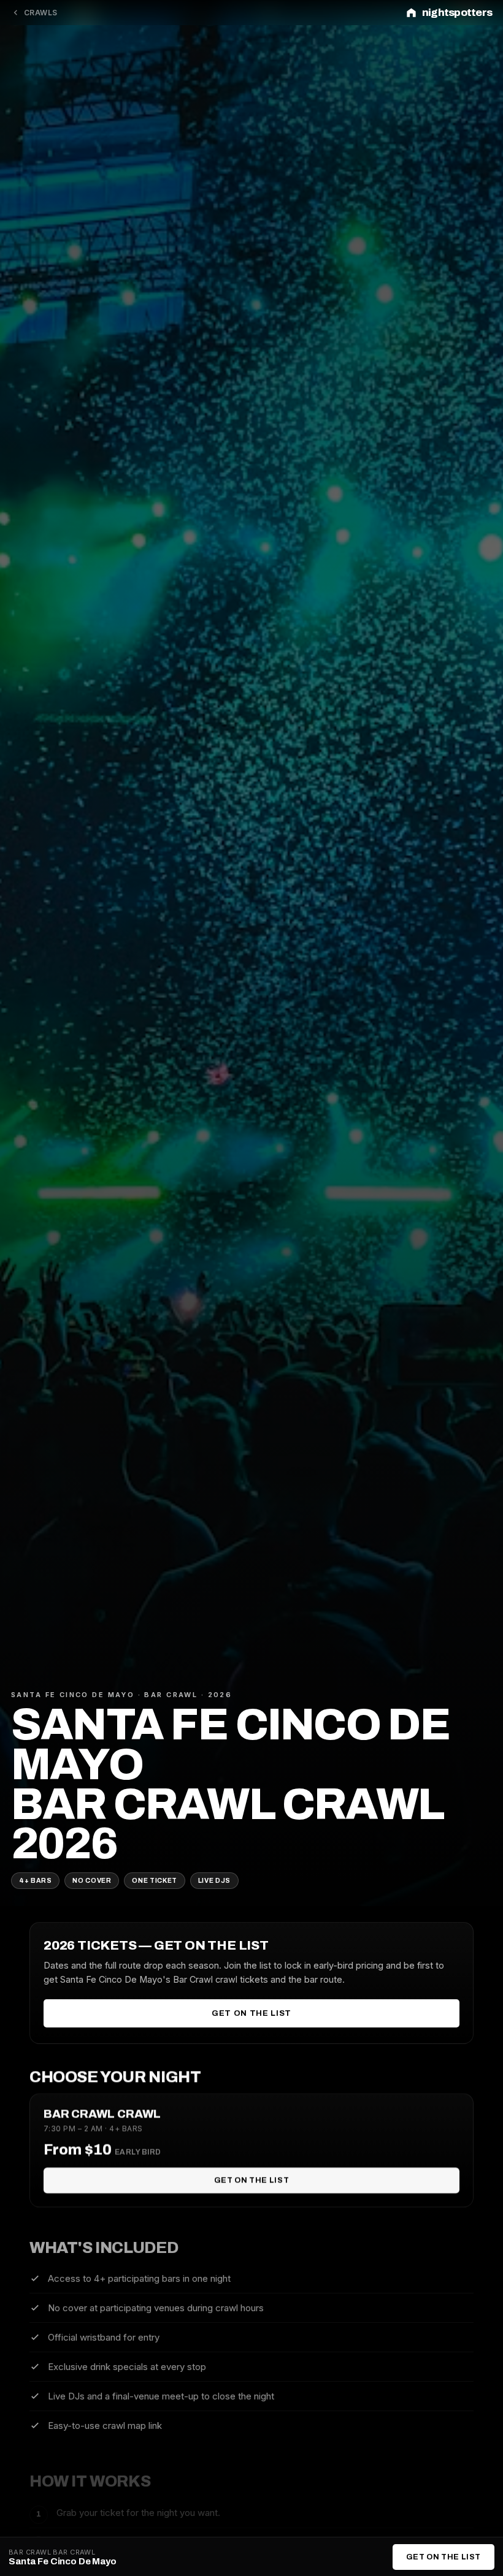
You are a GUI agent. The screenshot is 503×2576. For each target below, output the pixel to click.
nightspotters (457, 13)
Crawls (41, 13)
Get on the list (251, 2013)
